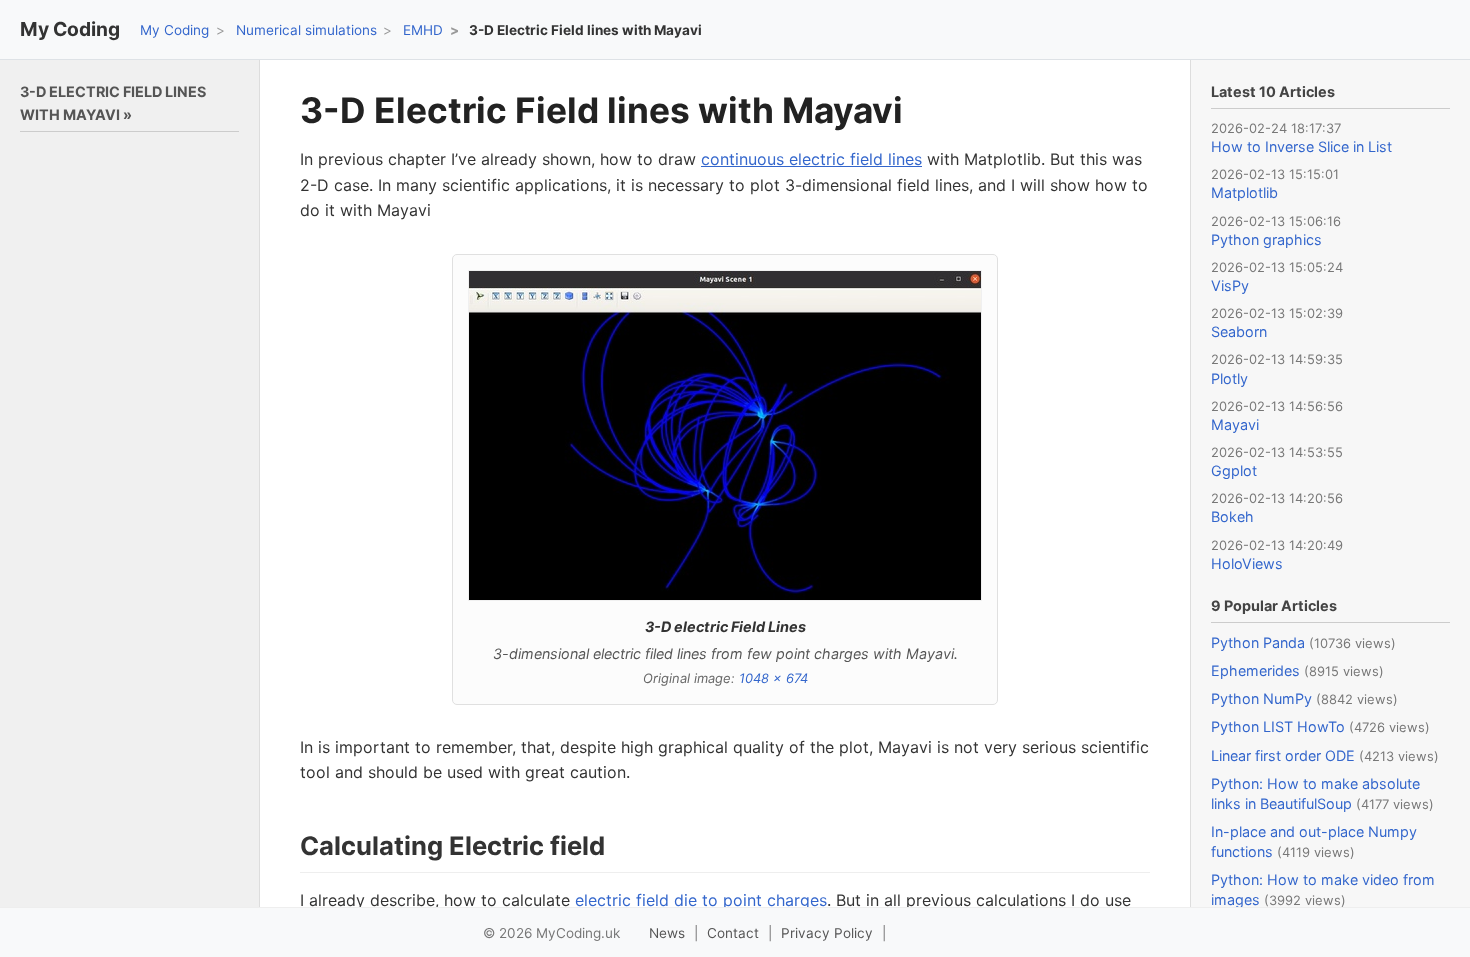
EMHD (423, 30)
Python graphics (1266, 239)
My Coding (70, 29)
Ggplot (1234, 470)
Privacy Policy (827, 933)
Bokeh (1232, 516)
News (667, 933)
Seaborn (1239, 331)
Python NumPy (1261, 698)
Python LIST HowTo (1278, 726)
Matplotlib (1244, 192)
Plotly (1229, 378)
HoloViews (1247, 563)
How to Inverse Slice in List (1301, 146)
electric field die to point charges (701, 900)
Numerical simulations (306, 30)
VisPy (1230, 285)
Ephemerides (1255, 670)
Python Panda (1258, 642)
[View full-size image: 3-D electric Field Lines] (725, 435)
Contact (733, 933)
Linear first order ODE (1283, 755)
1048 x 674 (773, 678)
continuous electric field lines (811, 159)
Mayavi (1235, 424)
